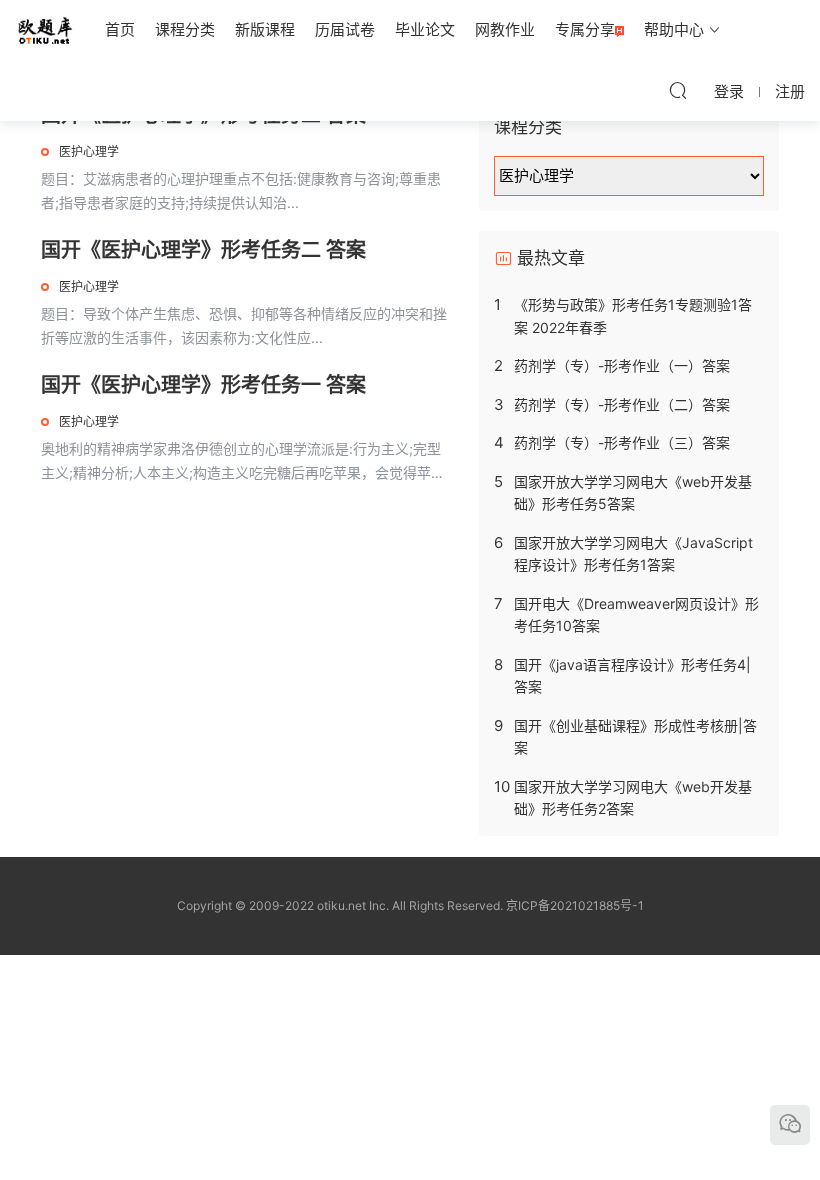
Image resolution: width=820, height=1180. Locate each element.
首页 (120, 29)
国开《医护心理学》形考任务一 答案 (203, 385)
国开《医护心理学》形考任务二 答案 (203, 250)
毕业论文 (425, 29)
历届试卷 (345, 29)
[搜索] (678, 90)
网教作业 (505, 29)
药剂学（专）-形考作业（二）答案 (622, 404)
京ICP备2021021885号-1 (575, 905)
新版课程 (265, 29)
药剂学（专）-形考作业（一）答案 (622, 365)
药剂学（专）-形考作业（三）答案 (622, 442)
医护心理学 (89, 151)
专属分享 (585, 29)
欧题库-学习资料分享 (45, 30)
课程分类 (185, 29)
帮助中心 (674, 29)
